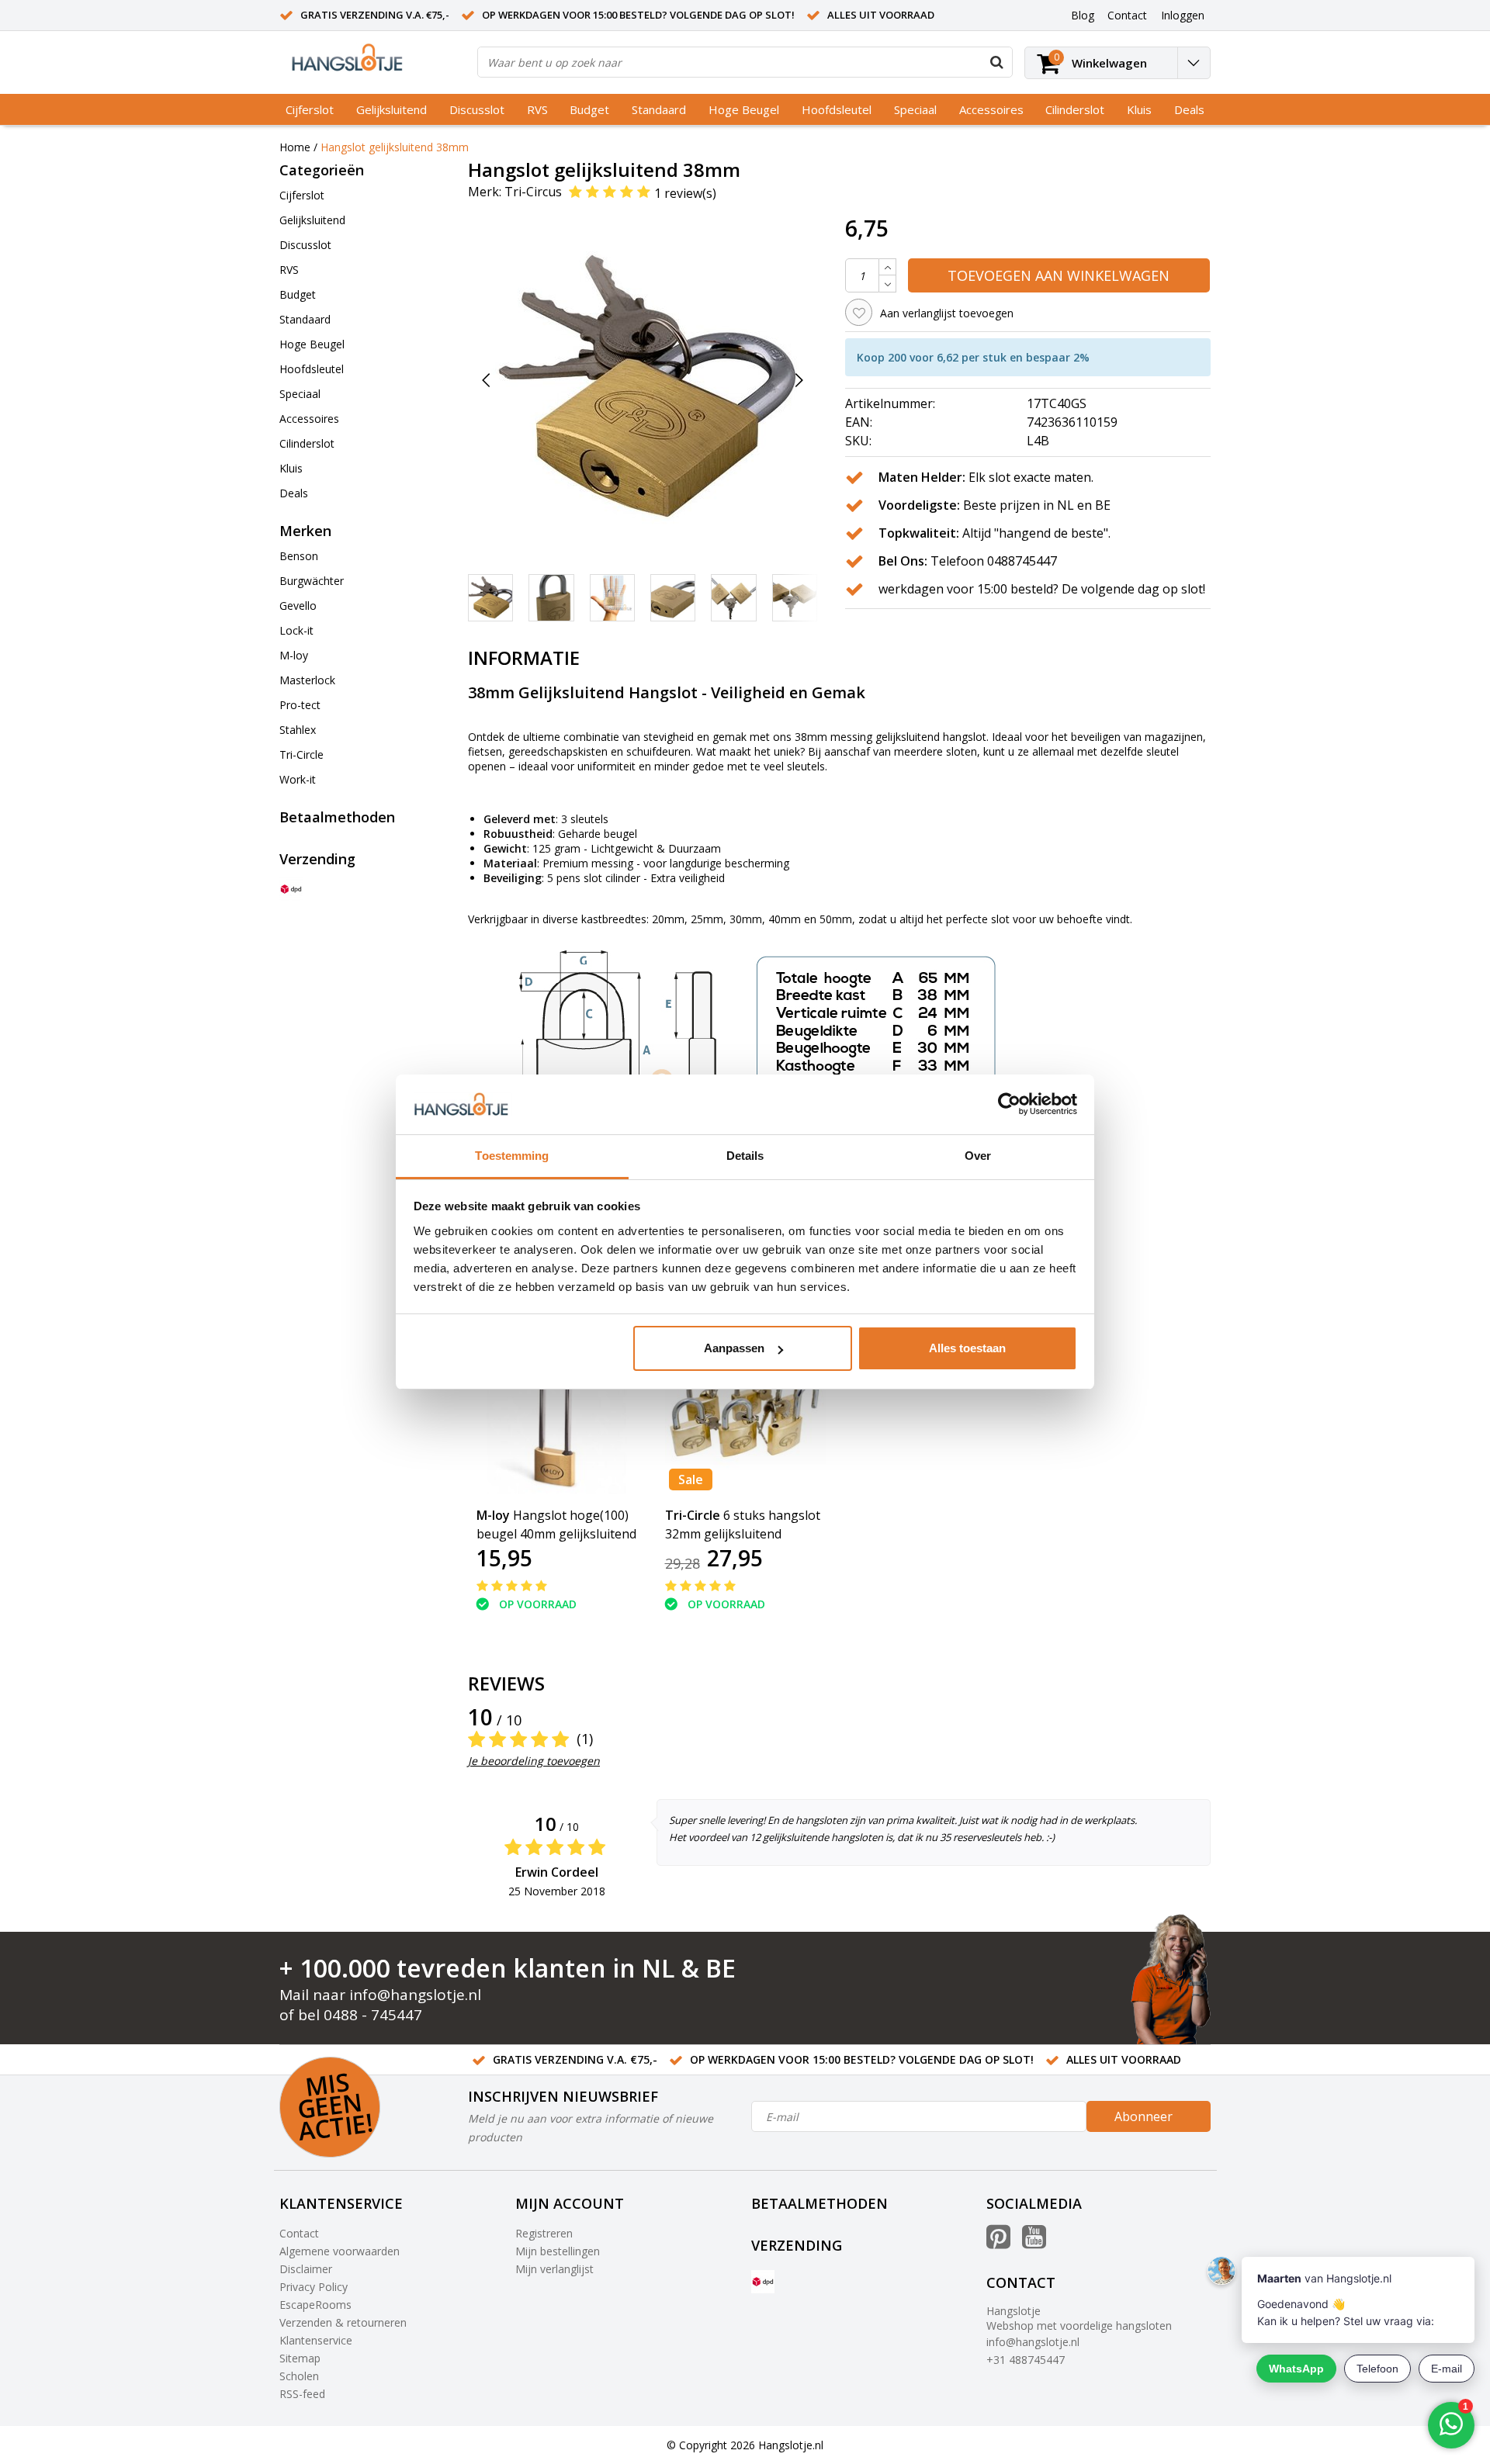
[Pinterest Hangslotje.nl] (998, 2243)
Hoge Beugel (744, 109)
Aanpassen (734, 1348)
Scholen (299, 2376)
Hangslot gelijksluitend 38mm (395, 147)
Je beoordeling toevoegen (534, 1761)
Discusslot (477, 109)
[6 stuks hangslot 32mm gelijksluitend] (745, 1414)
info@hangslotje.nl (415, 1995)
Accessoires (991, 109)
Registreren (544, 2233)
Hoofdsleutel (837, 109)
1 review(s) (685, 192)
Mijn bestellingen (558, 2251)
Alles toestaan (967, 1348)
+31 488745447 (1026, 2360)
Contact (299, 2233)
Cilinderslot (1075, 109)
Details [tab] (745, 1156)
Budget (589, 109)
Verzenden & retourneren (343, 2322)
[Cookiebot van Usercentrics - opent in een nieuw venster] (1009, 1105)
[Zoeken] (996, 62)
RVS (537, 109)
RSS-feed (302, 2394)
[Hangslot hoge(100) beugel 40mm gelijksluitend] (557, 1414)
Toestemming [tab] (512, 1156)
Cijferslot (310, 109)
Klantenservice (316, 2340)
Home (295, 147)
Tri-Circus (533, 192)
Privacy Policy (314, 2287)
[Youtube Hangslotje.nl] (1034, 2243)
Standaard (659, 109)
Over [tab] (978, 1156)
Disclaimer (306, 2269)
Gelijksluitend (392, 109)
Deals (1189, 109)
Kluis (1139, 109)
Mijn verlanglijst (554, 2269)
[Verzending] (291, 889)
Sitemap (300, 2358)
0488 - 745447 (373, 2015)
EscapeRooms (315, 2305)
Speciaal (915, 109)
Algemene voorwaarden (340, 2251)
